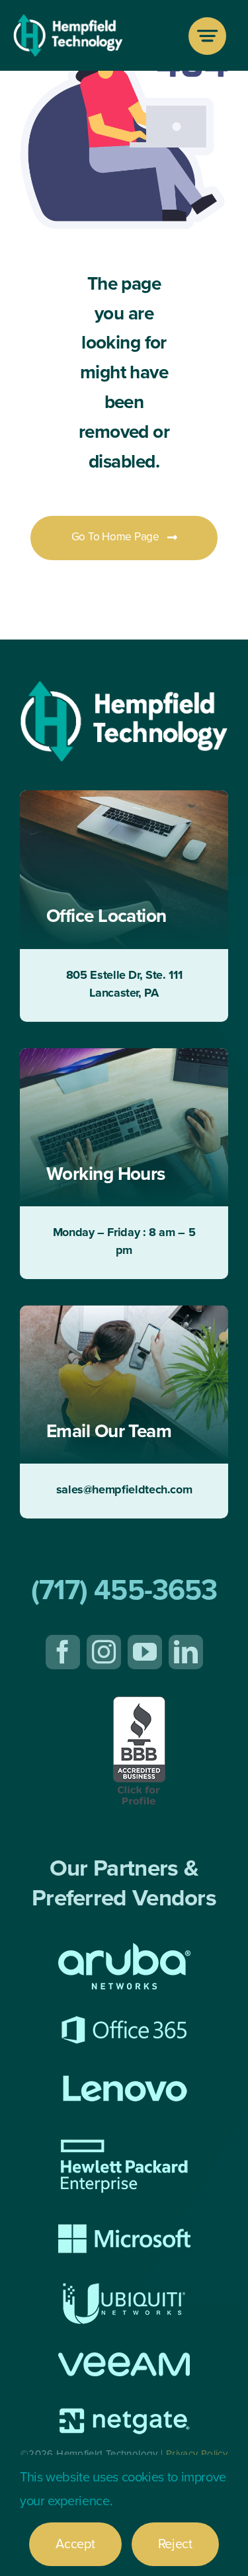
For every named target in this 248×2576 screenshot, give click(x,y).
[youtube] (145, 1652)
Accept (75, 2544)
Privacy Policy (197, 2454)
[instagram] (104, 1652)
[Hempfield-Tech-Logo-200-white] (68, 21)
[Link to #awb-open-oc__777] (207, 36)
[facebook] (63, 1652)
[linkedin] (186, 1652)
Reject (175, 2544)
